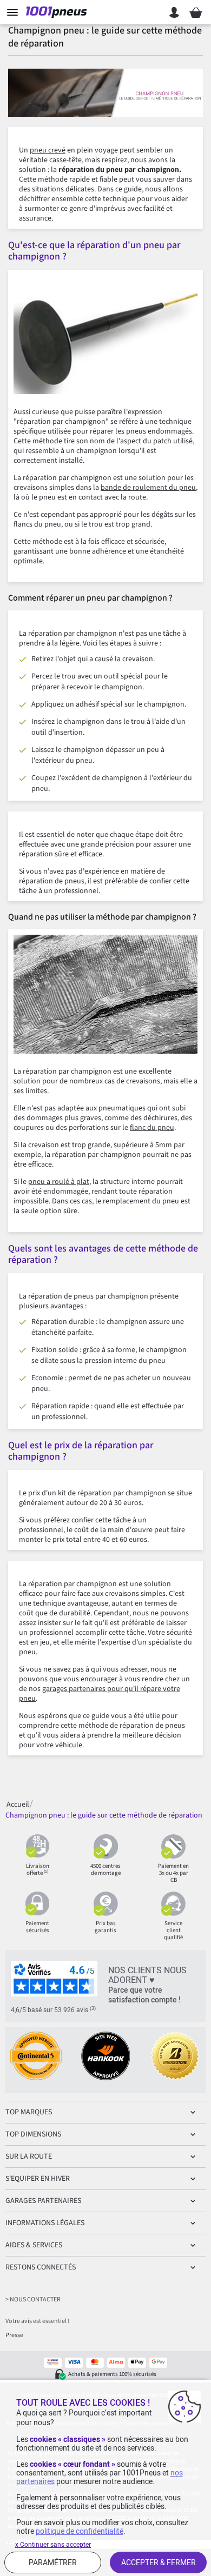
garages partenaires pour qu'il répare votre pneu (100, 1694)
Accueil (18, 1804)
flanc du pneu (152, 1128)
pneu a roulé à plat (59, 1182)
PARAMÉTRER (53, 2562)
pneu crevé (48, 150)
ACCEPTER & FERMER (159, 2562)
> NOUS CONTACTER (33, 2299)
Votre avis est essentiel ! (37, 2321)
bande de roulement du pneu (148, 488)
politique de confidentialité (80, 2531)
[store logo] (58, 12)
